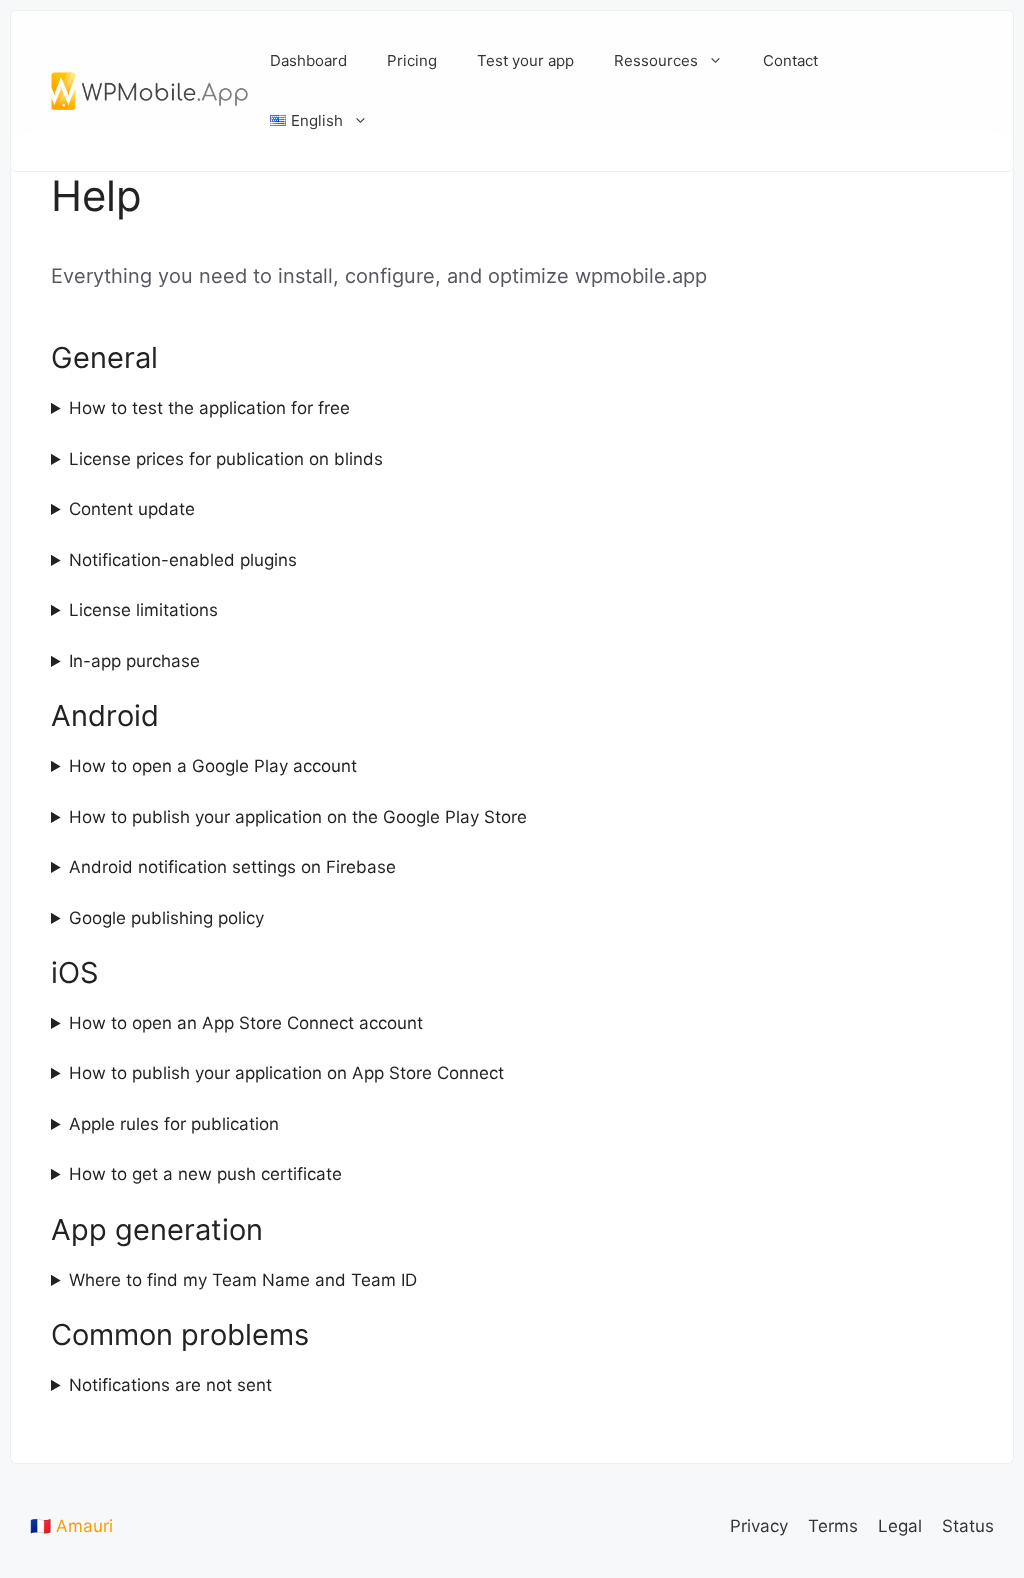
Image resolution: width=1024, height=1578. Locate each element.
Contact (790, 60)
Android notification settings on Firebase (232, 867)
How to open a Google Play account (213, 766)
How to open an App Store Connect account (246, 1023)
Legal (900, 1526)
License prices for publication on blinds (226, 459)
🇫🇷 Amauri (71, 1526)
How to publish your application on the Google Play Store (298, 817)
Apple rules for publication (174, 1124)
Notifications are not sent (170, 1385)
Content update (132, 509)
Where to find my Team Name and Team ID (243, 1280)
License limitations (143, 610)
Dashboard (308, 60)
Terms (833, 1526)
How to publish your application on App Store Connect (286, 1073)
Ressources (656, 60)
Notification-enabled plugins (183, 560)
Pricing (412, 60)
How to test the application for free (209, 408)
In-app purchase (134, 661)
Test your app (525, 60)
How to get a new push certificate (205, 1174)
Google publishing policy (166, 918)
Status (968, 1526)
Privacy (759, 1526)
